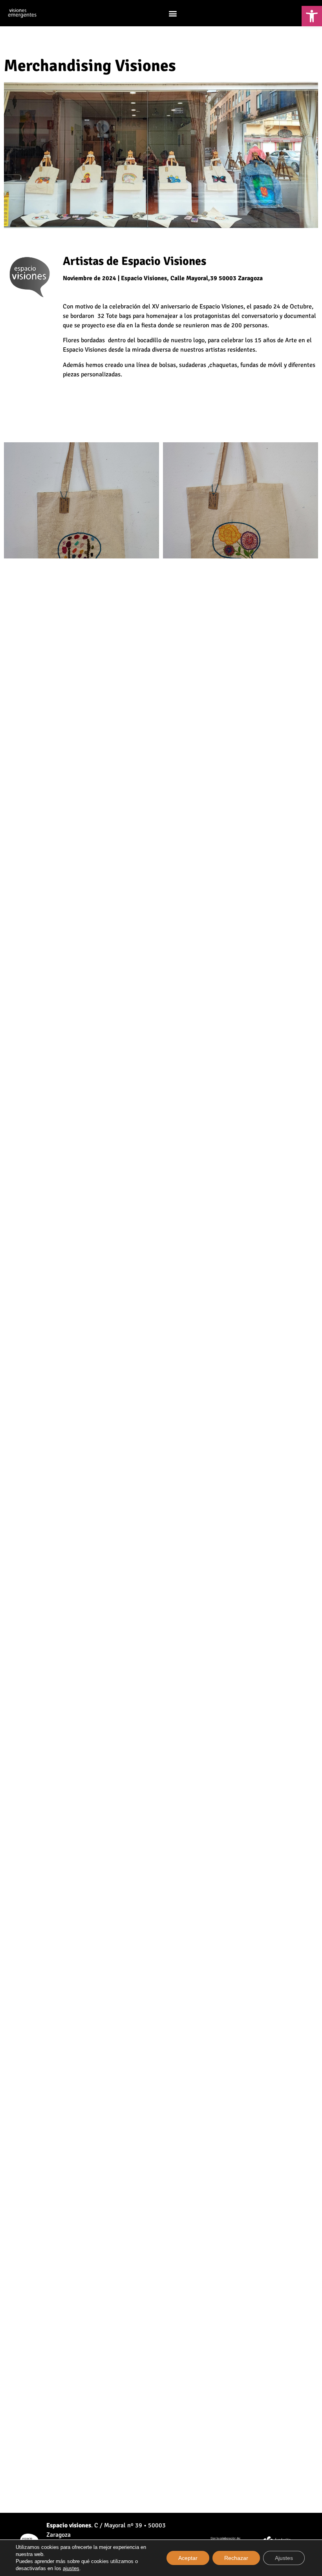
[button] (173, 13)
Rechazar (236, 2558)
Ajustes (284, 2558)
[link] (312, 16)
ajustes (71, 2568)
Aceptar (188, 2558)
